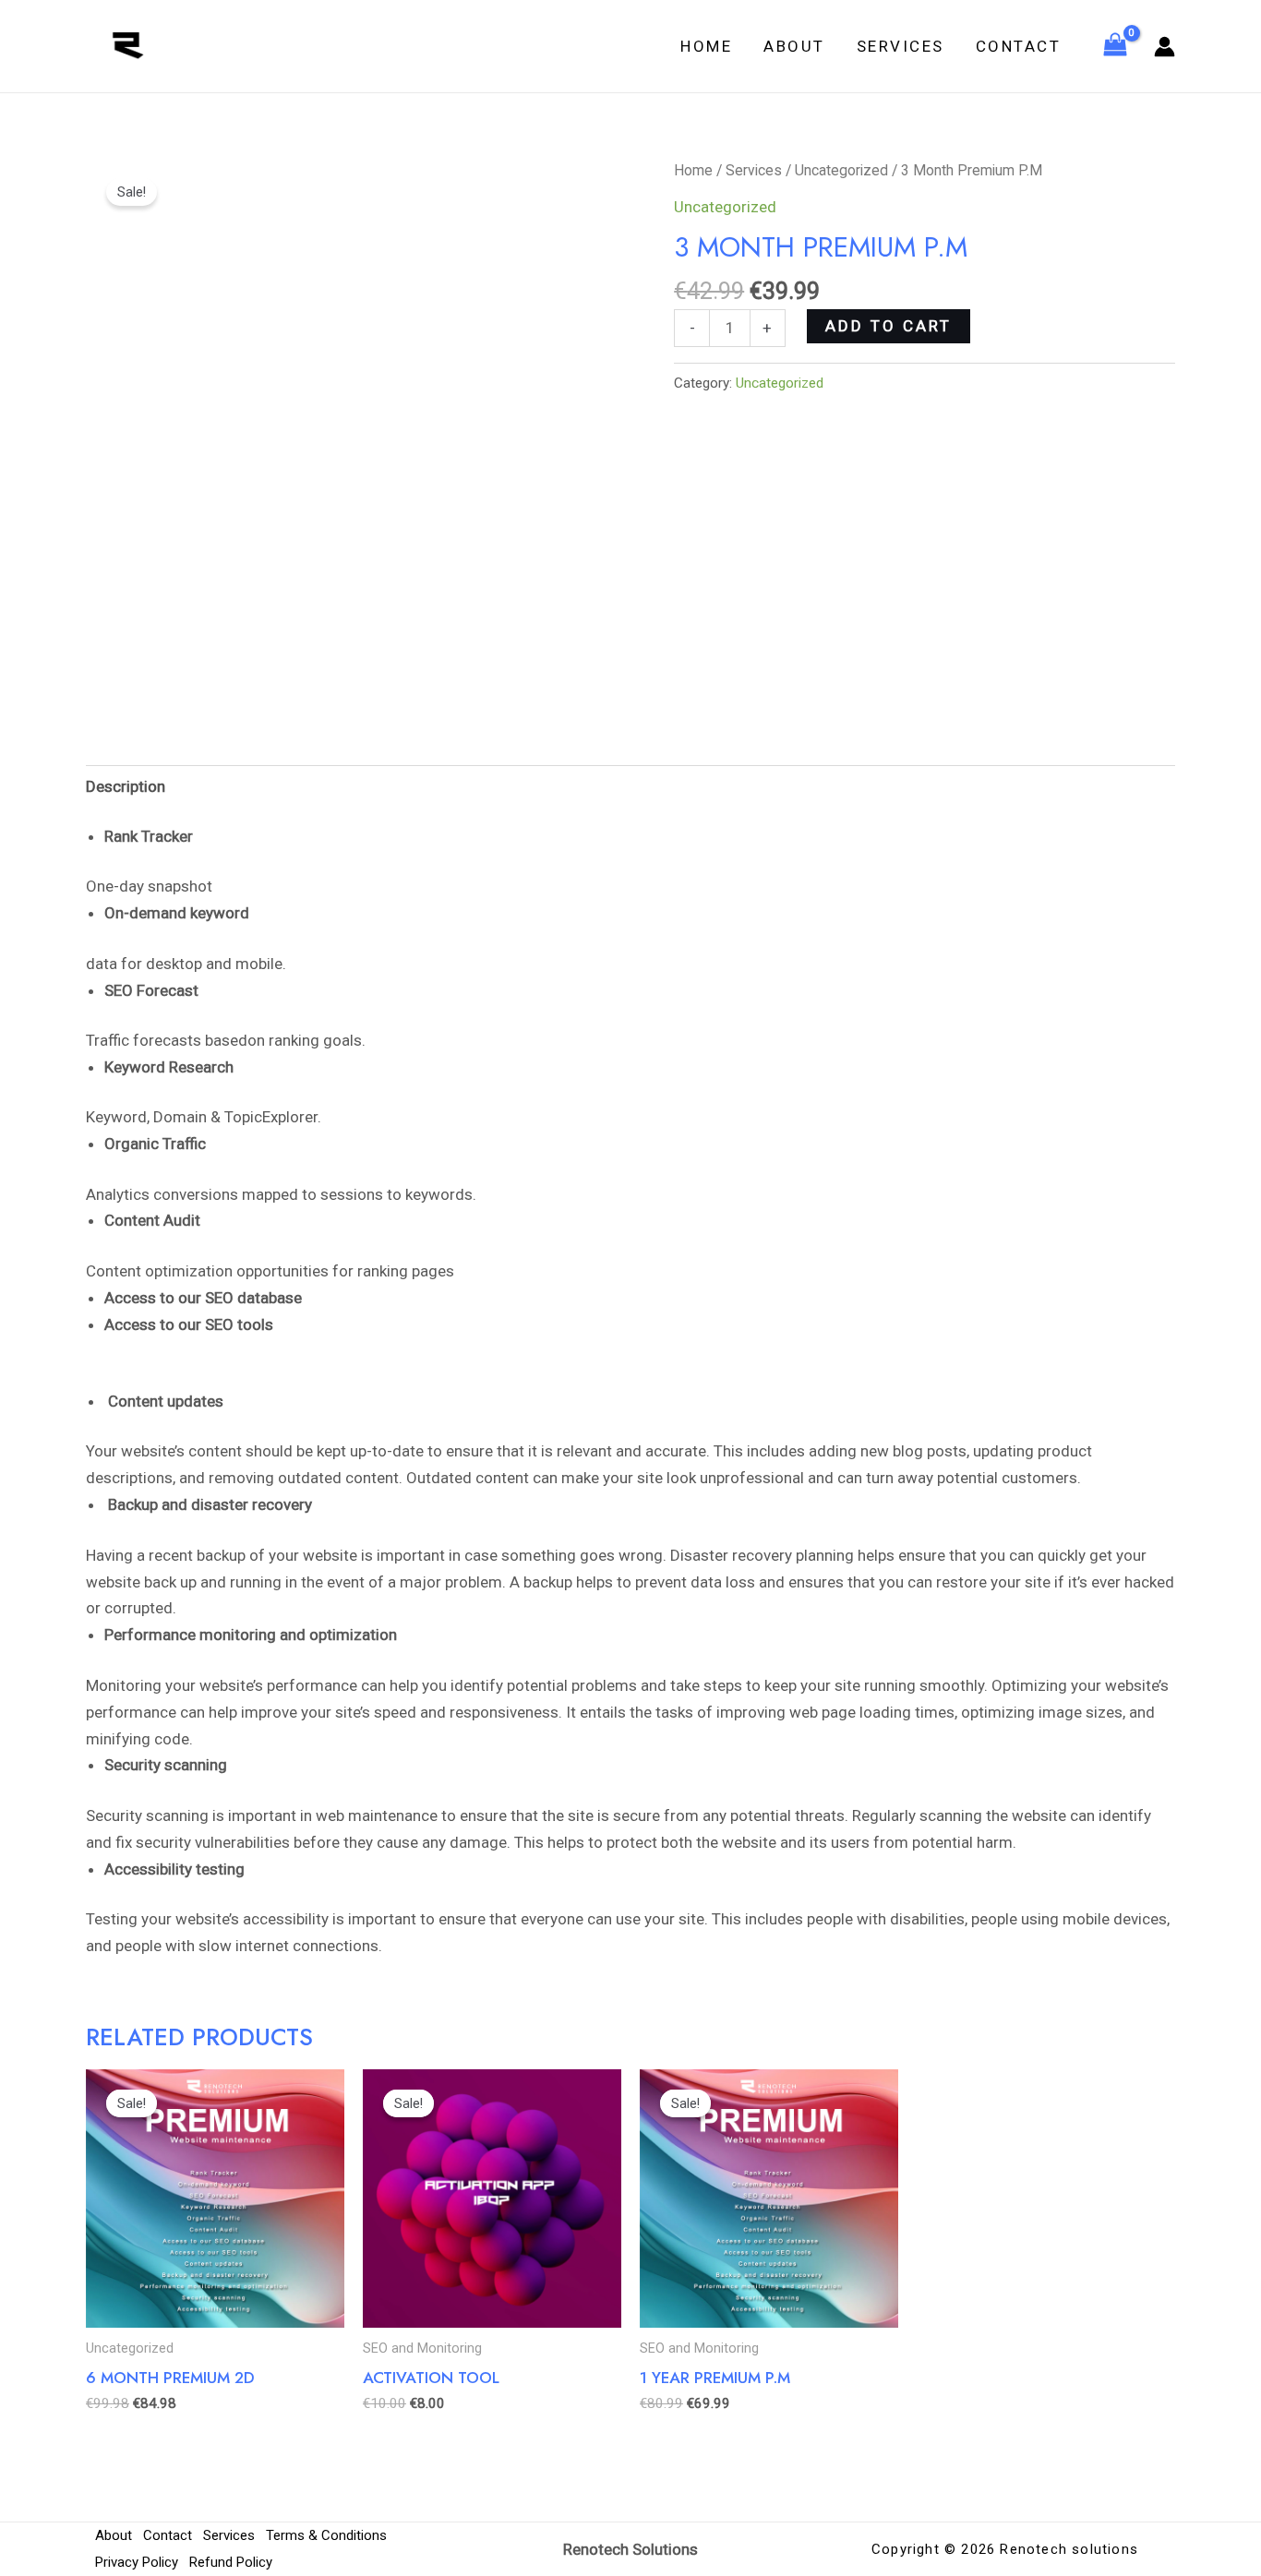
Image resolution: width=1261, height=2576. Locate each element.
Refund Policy (231, 2562)
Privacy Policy (137, 2562)
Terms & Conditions (326, 2535)
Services (901, 46)
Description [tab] (126, 786)
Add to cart (889, 326)
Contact (1019, 46)
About (794, 46)
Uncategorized (841, 170)
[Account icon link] (1165, 47)
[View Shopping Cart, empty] (1115, 46)
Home (706, 46)
